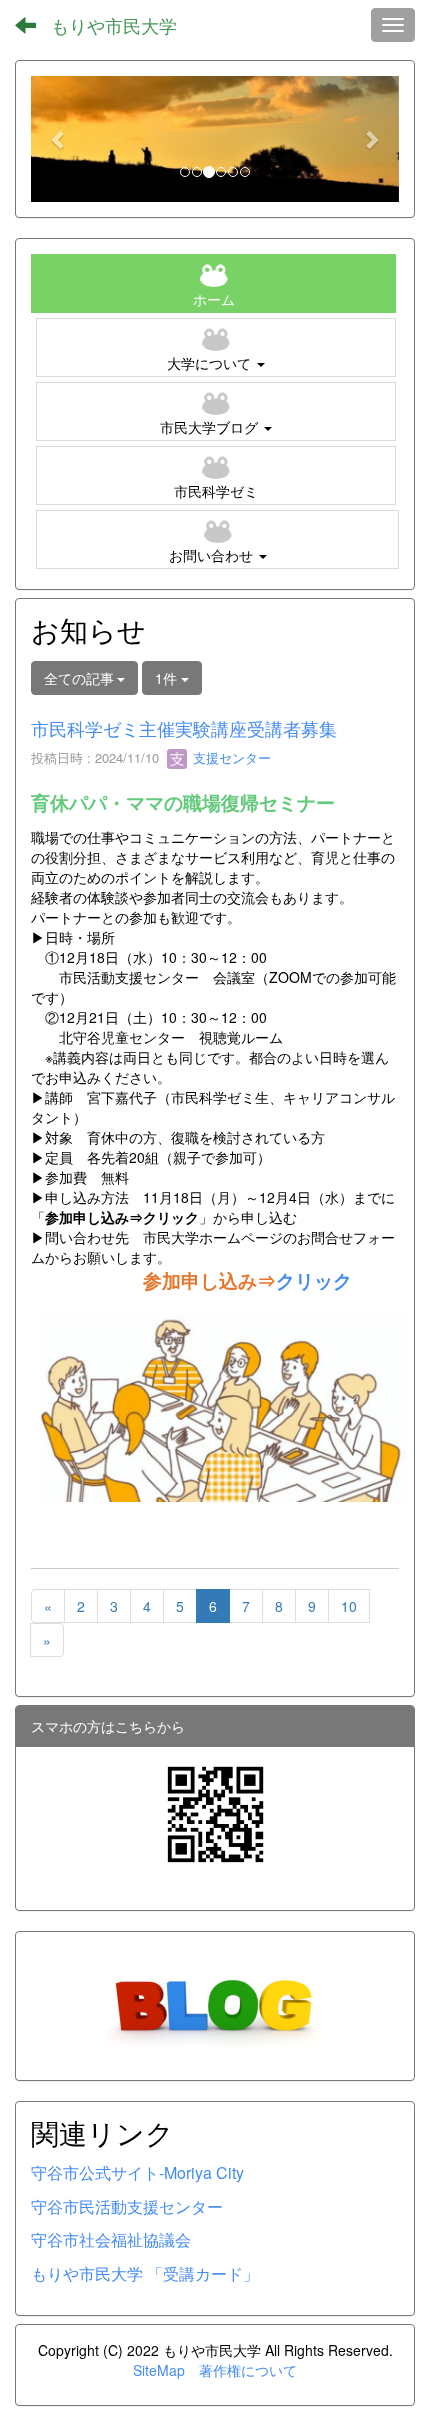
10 (349, 1606)
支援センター (230, 757)
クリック (314, 1280)
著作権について (248, 2370)
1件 (168, 678)
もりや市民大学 (114, 25)
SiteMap (159, 2370)
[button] (58, 139)
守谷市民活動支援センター (127, 2206)
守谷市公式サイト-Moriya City (137, 2172)
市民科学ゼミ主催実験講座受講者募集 (184, 728)
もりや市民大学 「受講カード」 (145, 2273)
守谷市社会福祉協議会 (111, 2239)
